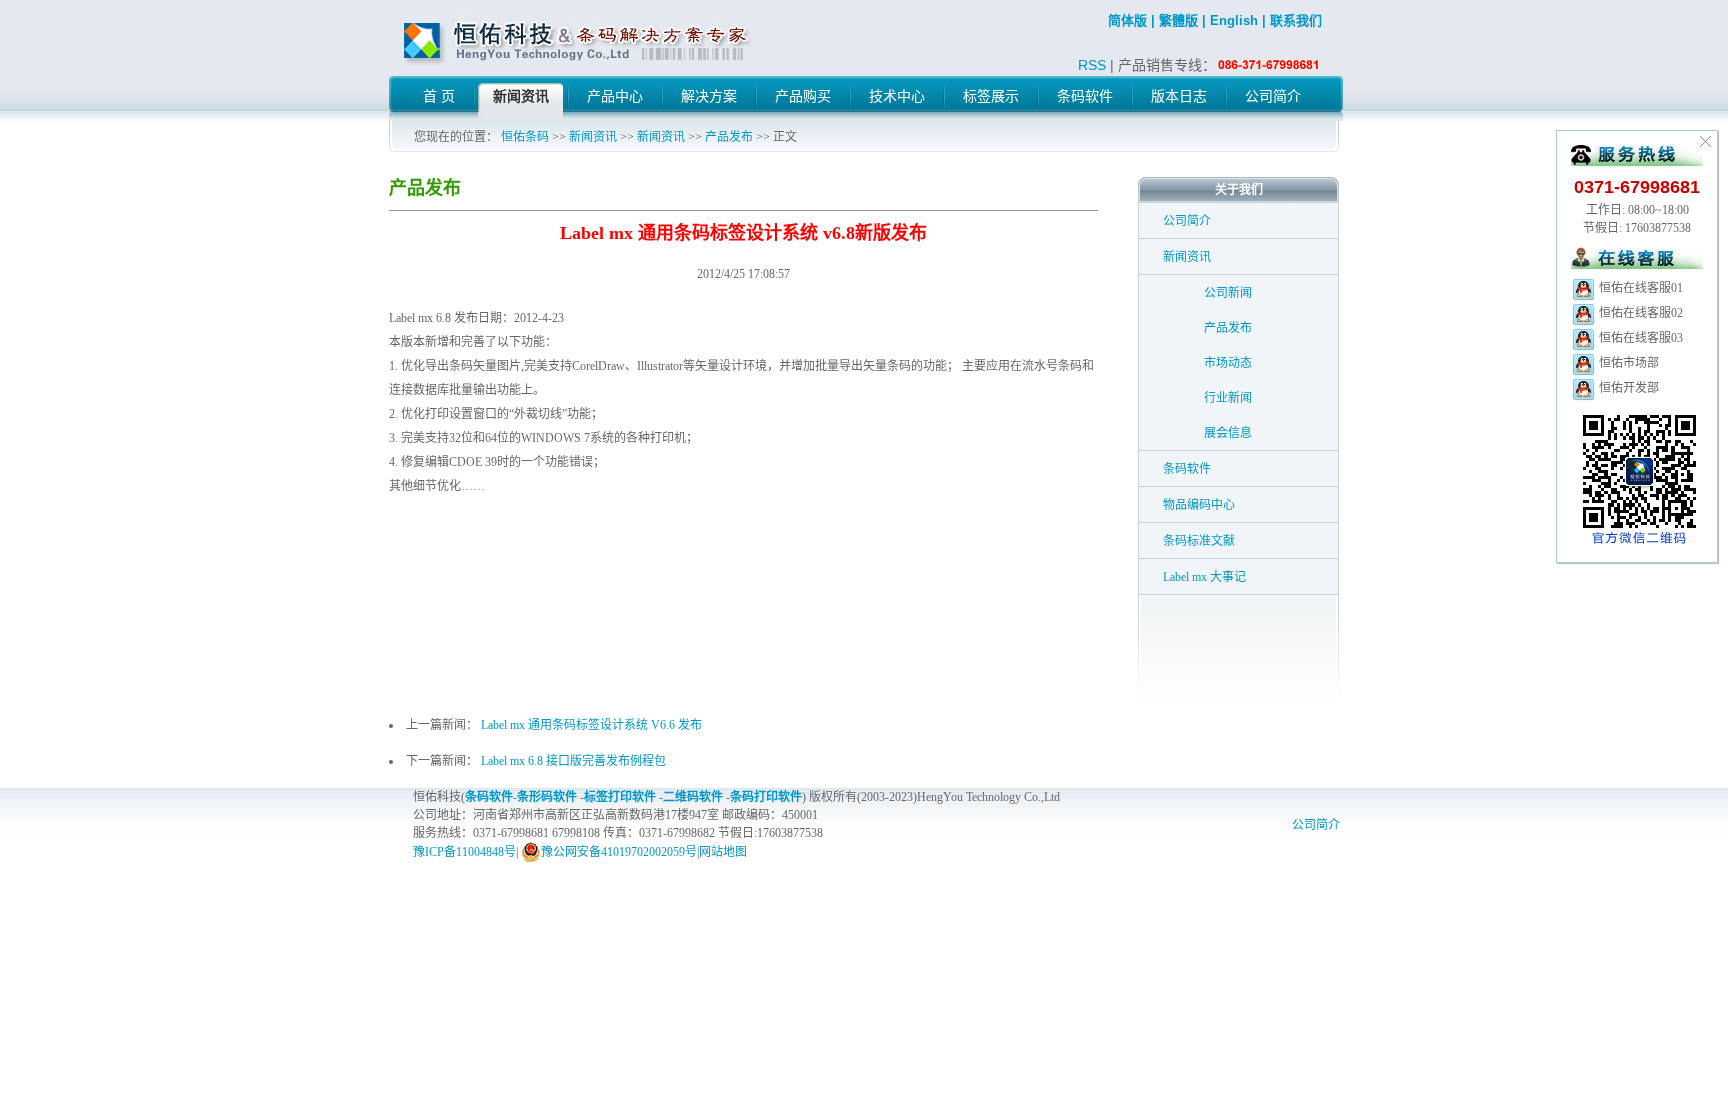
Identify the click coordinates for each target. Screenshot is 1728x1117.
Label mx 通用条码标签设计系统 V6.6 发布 (591, 725)
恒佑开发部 (1627, 388)
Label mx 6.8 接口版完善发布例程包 (573, 761)
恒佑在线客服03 (1639, 338)
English (1234, 20)
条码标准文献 (1199, 541)
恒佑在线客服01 (1639, 288)
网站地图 (723, 852)
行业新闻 (1228, 398)
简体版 (1127, 20)
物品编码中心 (1199, 505)
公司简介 (1187, 221)
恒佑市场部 (1627, 363)
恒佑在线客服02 (1639, 313)
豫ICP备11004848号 (464, 852)
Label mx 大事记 (1204, 577)
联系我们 (1296, 20)
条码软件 (1187, 469)
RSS (1092, 65)
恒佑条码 (525, 137)
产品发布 (729, 137)
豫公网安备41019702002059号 (619, 852)
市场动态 (1228, 363)
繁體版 (1178, 20)
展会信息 (1228, 433)
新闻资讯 (593, 137)
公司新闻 (1228, 293)
